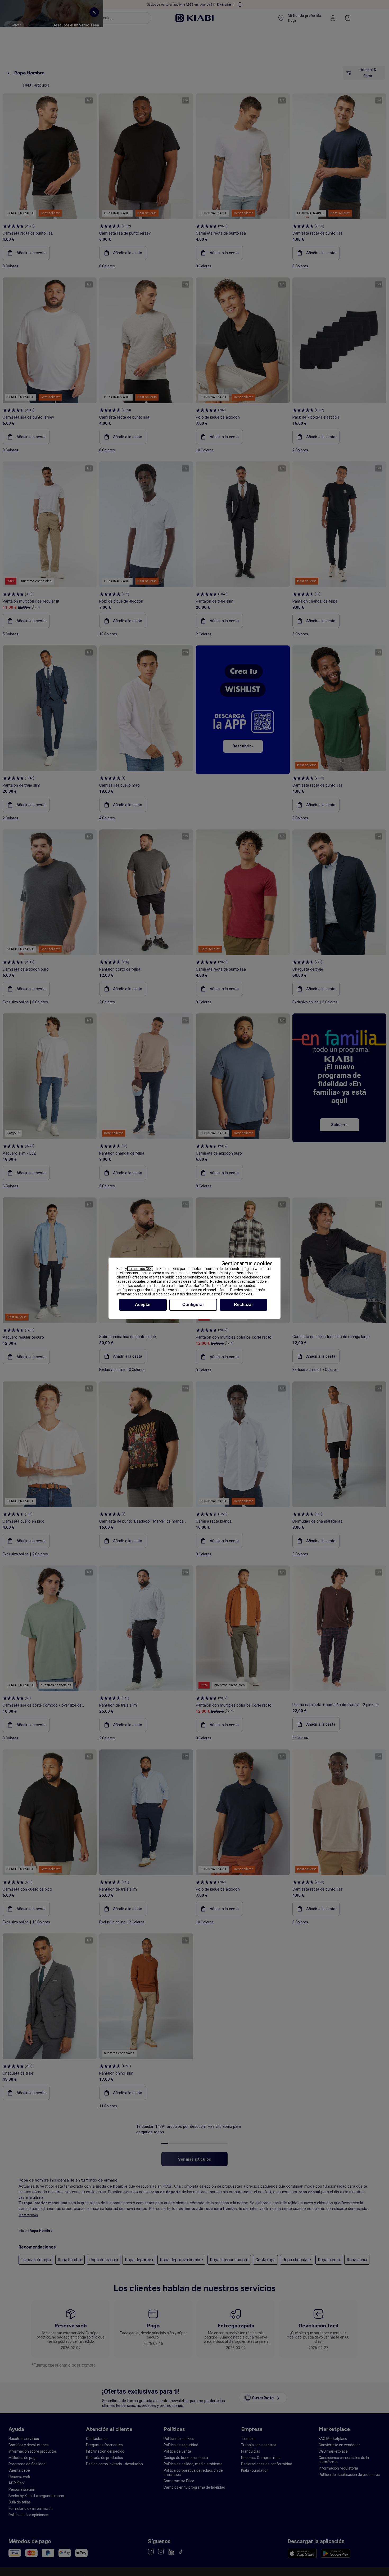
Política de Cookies (237, 1294)
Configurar (193, 1305)
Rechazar (243, 1305)
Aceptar (143, 1305)
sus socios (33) (140, 1269)
